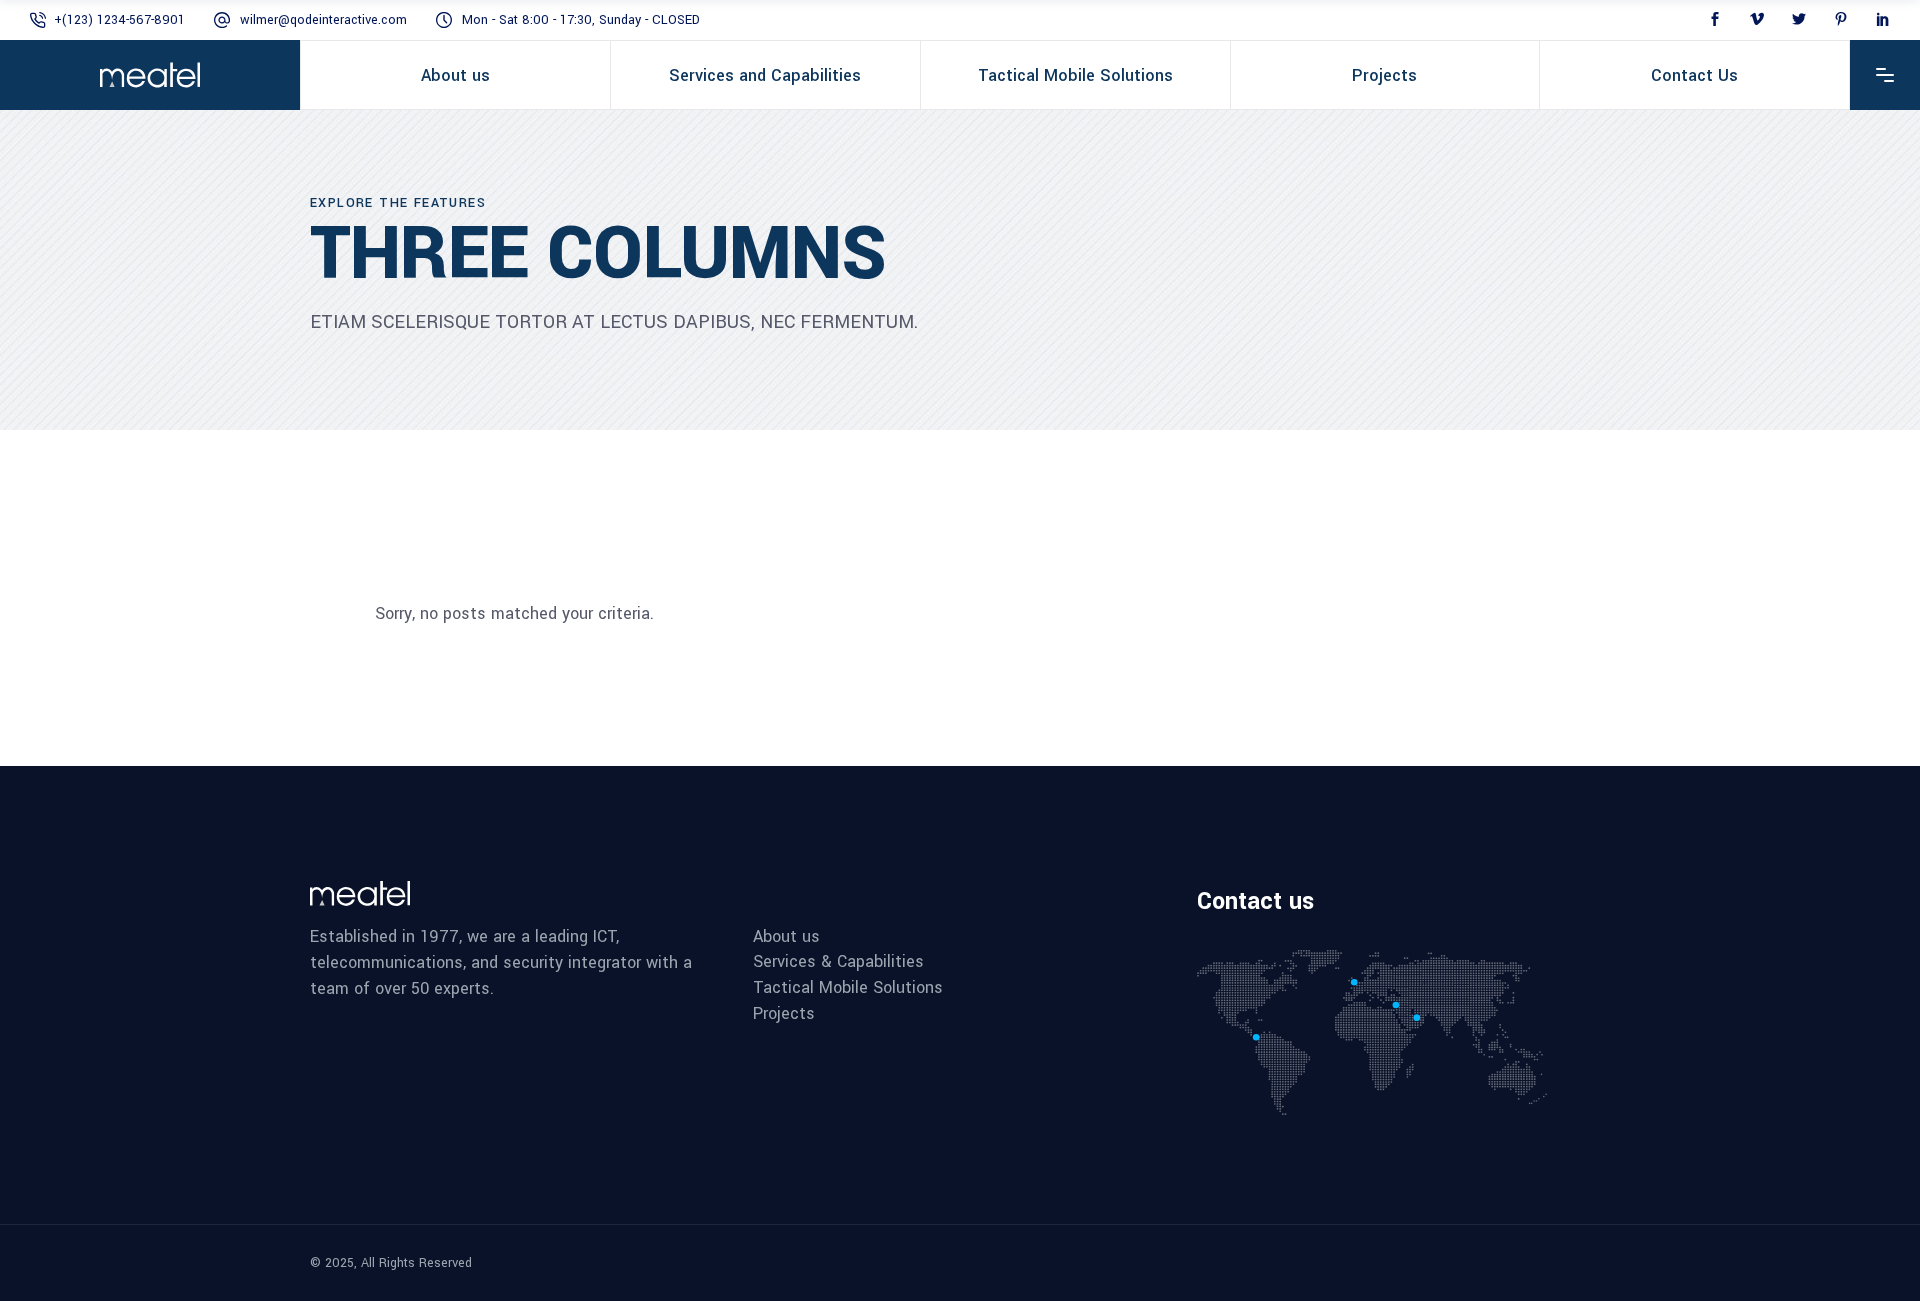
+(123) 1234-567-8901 (119, 20)
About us (786, 937)
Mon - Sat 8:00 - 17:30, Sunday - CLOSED (581, 20)
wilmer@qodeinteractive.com (323, 20)
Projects (784, 1014)
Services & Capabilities (838, 962)
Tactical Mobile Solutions (848, 988)
